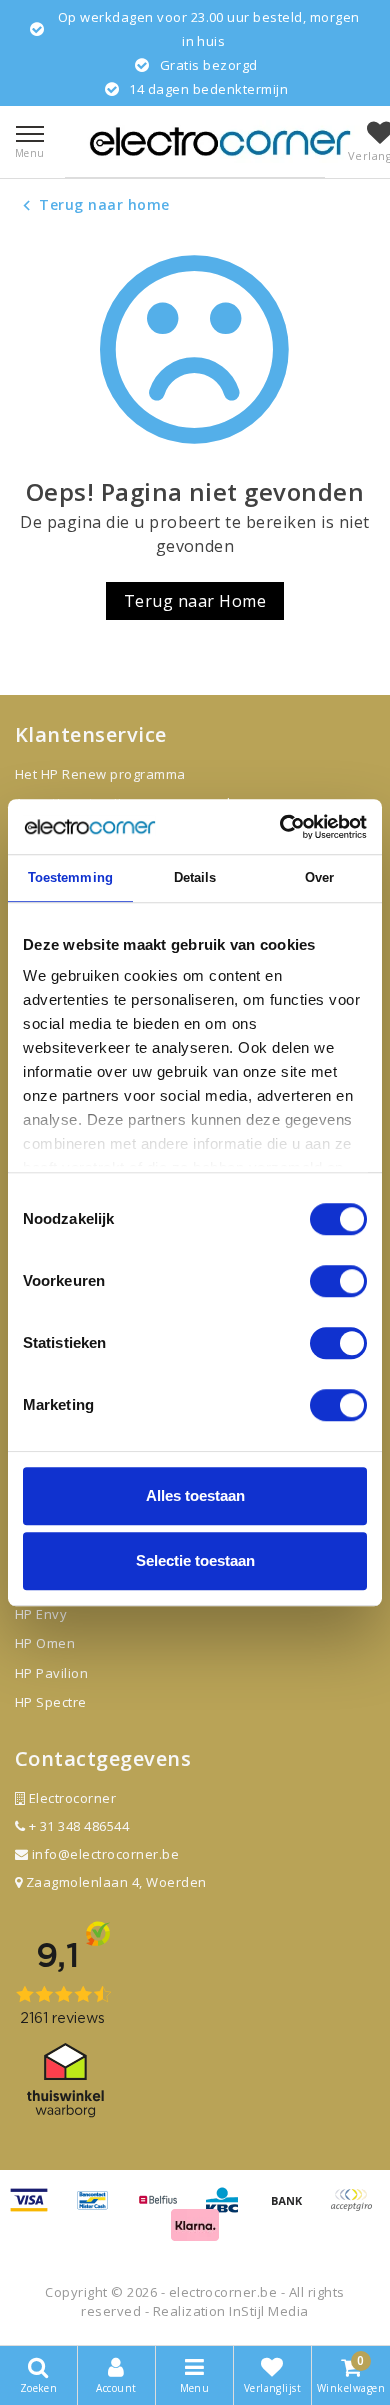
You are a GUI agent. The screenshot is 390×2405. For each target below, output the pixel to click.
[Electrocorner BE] (220, 141)
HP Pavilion (51, 1673)
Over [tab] (319, 877)
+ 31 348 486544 (77, 1826)
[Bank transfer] (294, 2209)
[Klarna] (195, 2233)
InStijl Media (268, 2311)
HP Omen (45, 1643)
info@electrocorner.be (105, 1854)
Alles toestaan (195, 1495)
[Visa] (36, 2209)
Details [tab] (195, 877)
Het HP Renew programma (100, 774)
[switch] (338, 1281)
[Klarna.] (356, 2209)
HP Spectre (51, 1702)
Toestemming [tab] (70, 877)
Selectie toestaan (195, 1560)
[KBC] (229, 2209)
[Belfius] (165, 2209)
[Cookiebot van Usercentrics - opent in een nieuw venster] (280, 827)
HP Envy (41, 1614)
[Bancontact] (100, 2209)
